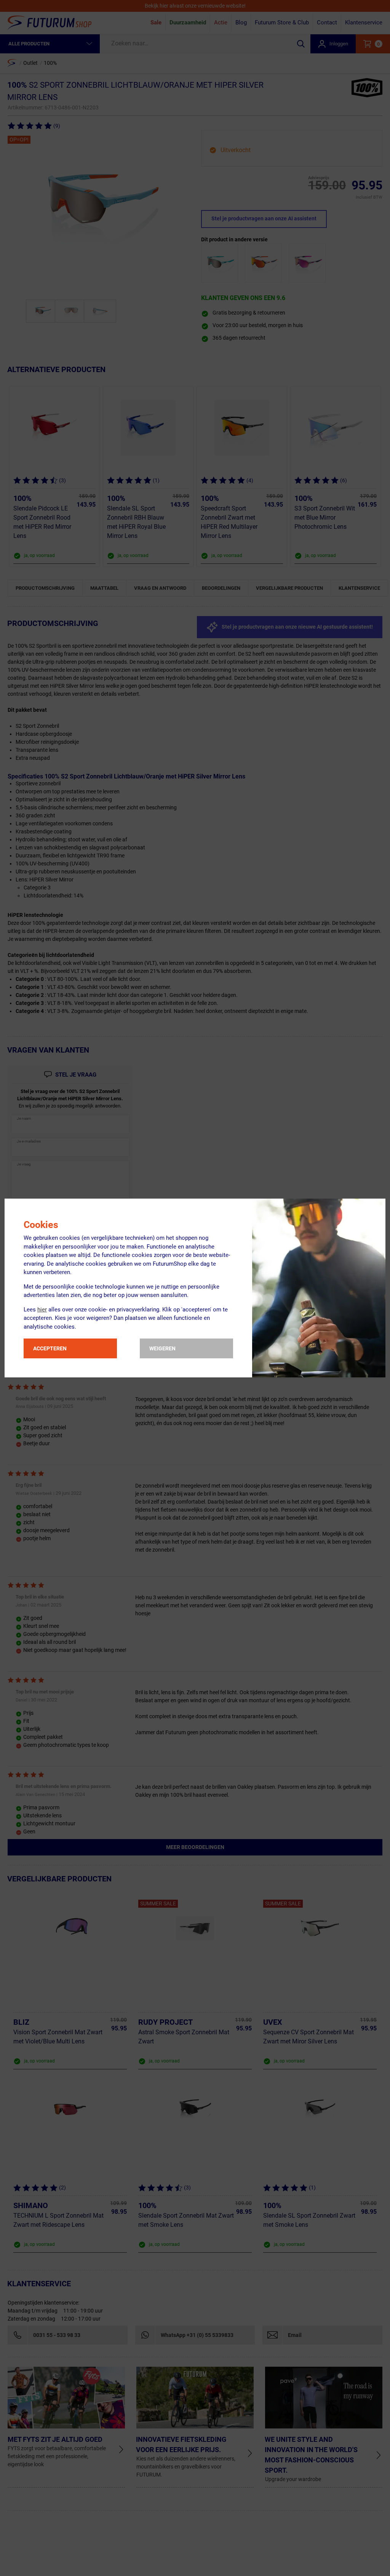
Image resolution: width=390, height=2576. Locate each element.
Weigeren (162, 1348)
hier (42, 1310)
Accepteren (50, 1348)
